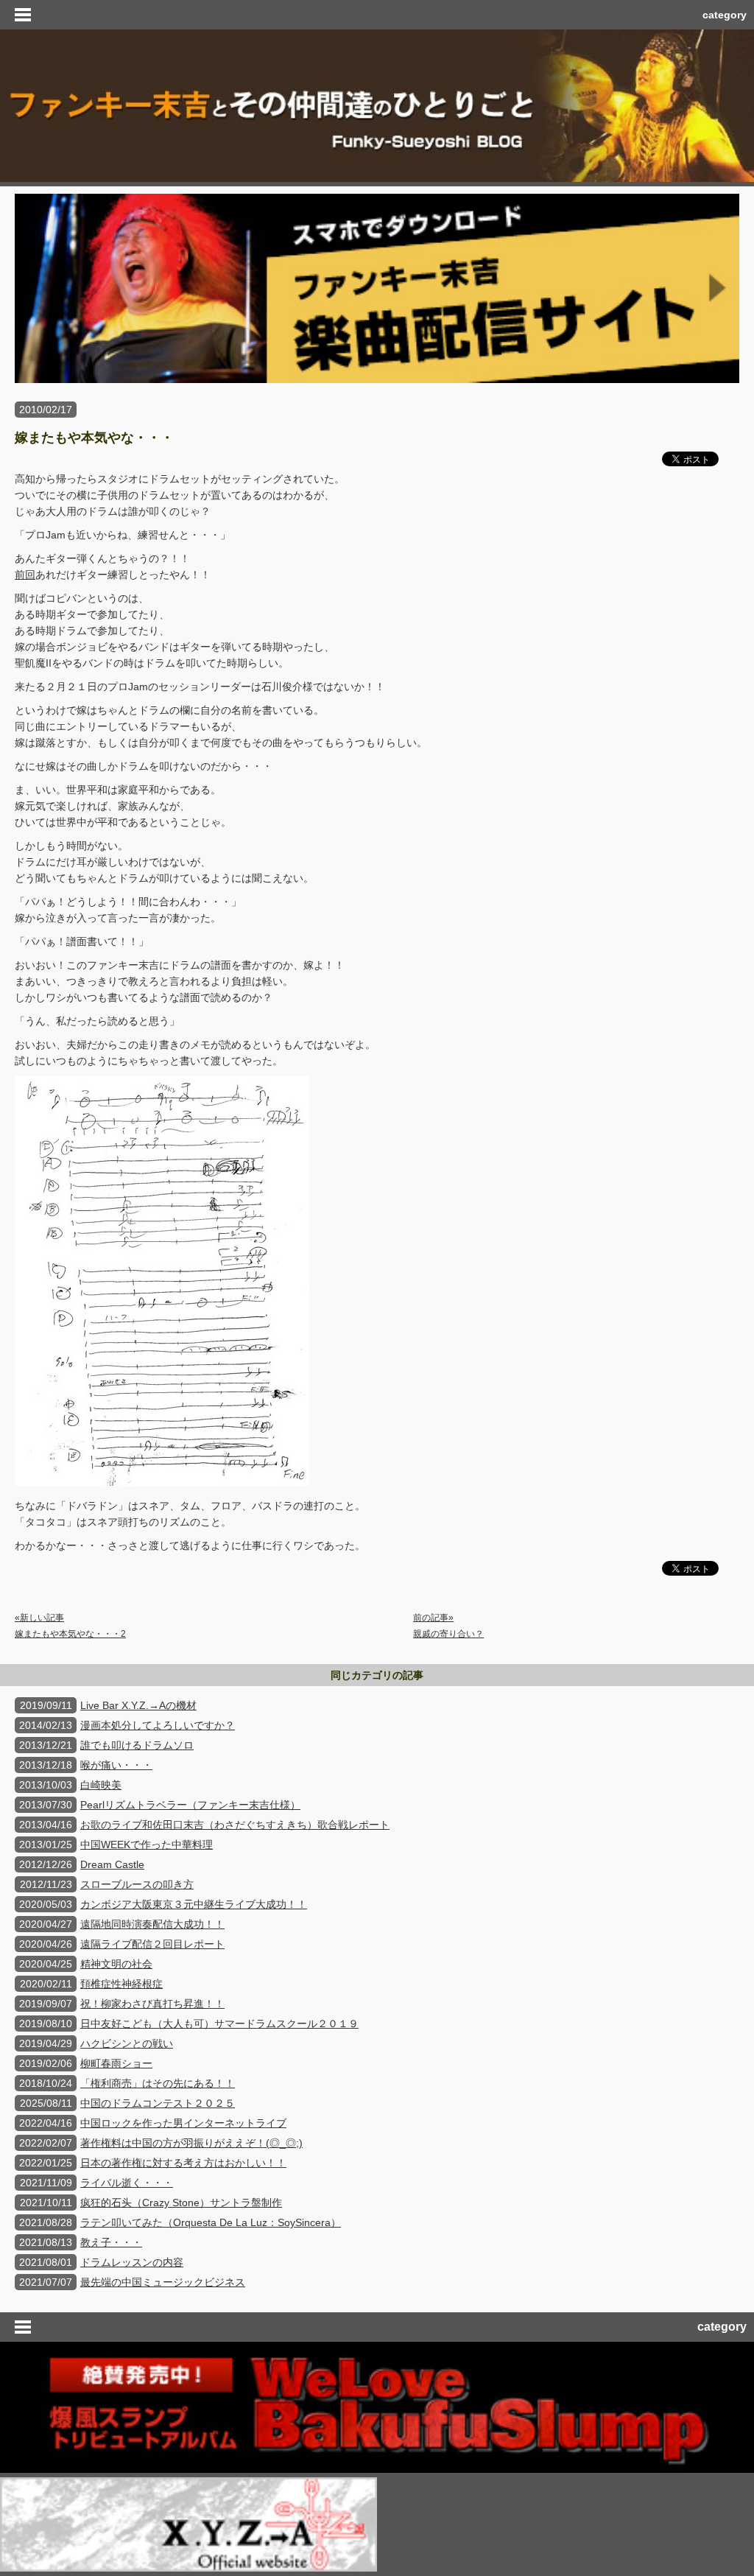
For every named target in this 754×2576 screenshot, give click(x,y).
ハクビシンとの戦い (127, 2043)
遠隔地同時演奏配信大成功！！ (152, 1924)
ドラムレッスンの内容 (132, 2262)
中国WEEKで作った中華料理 (147, 1845)
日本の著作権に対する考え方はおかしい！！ (183, 2163)
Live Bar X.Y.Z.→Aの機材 (138, 1705)
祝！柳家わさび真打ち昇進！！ (152, 2004)
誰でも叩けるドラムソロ (137, 1745)
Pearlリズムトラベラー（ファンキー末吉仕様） (190, 1805)
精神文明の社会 (116, 1964)
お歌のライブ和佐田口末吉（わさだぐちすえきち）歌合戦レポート (235, 1825)
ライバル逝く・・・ (127, 2183)
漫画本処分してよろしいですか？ (158, 1725)
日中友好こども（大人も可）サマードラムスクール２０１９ (219, 2024)
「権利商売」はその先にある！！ (158, 2083)
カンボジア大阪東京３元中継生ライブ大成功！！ (194, 1904)
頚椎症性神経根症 (121, 1984)
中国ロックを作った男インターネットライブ (183, 2123)
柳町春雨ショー (116, 2063)
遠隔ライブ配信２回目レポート (152, 1944)
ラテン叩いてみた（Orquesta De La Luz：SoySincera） (211, 2222)
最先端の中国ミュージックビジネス (163, 2282)
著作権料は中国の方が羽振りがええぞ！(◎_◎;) (191, 2143)
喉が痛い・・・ (116, 1765)
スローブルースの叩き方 (137, 1884)
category (725, 15)
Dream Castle (112, 1864)
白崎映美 (101, 1785)
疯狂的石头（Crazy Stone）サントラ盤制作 (181, 2203)
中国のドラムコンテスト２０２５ (158, 2103)
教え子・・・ (111, 2242)
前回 (25, 575)
